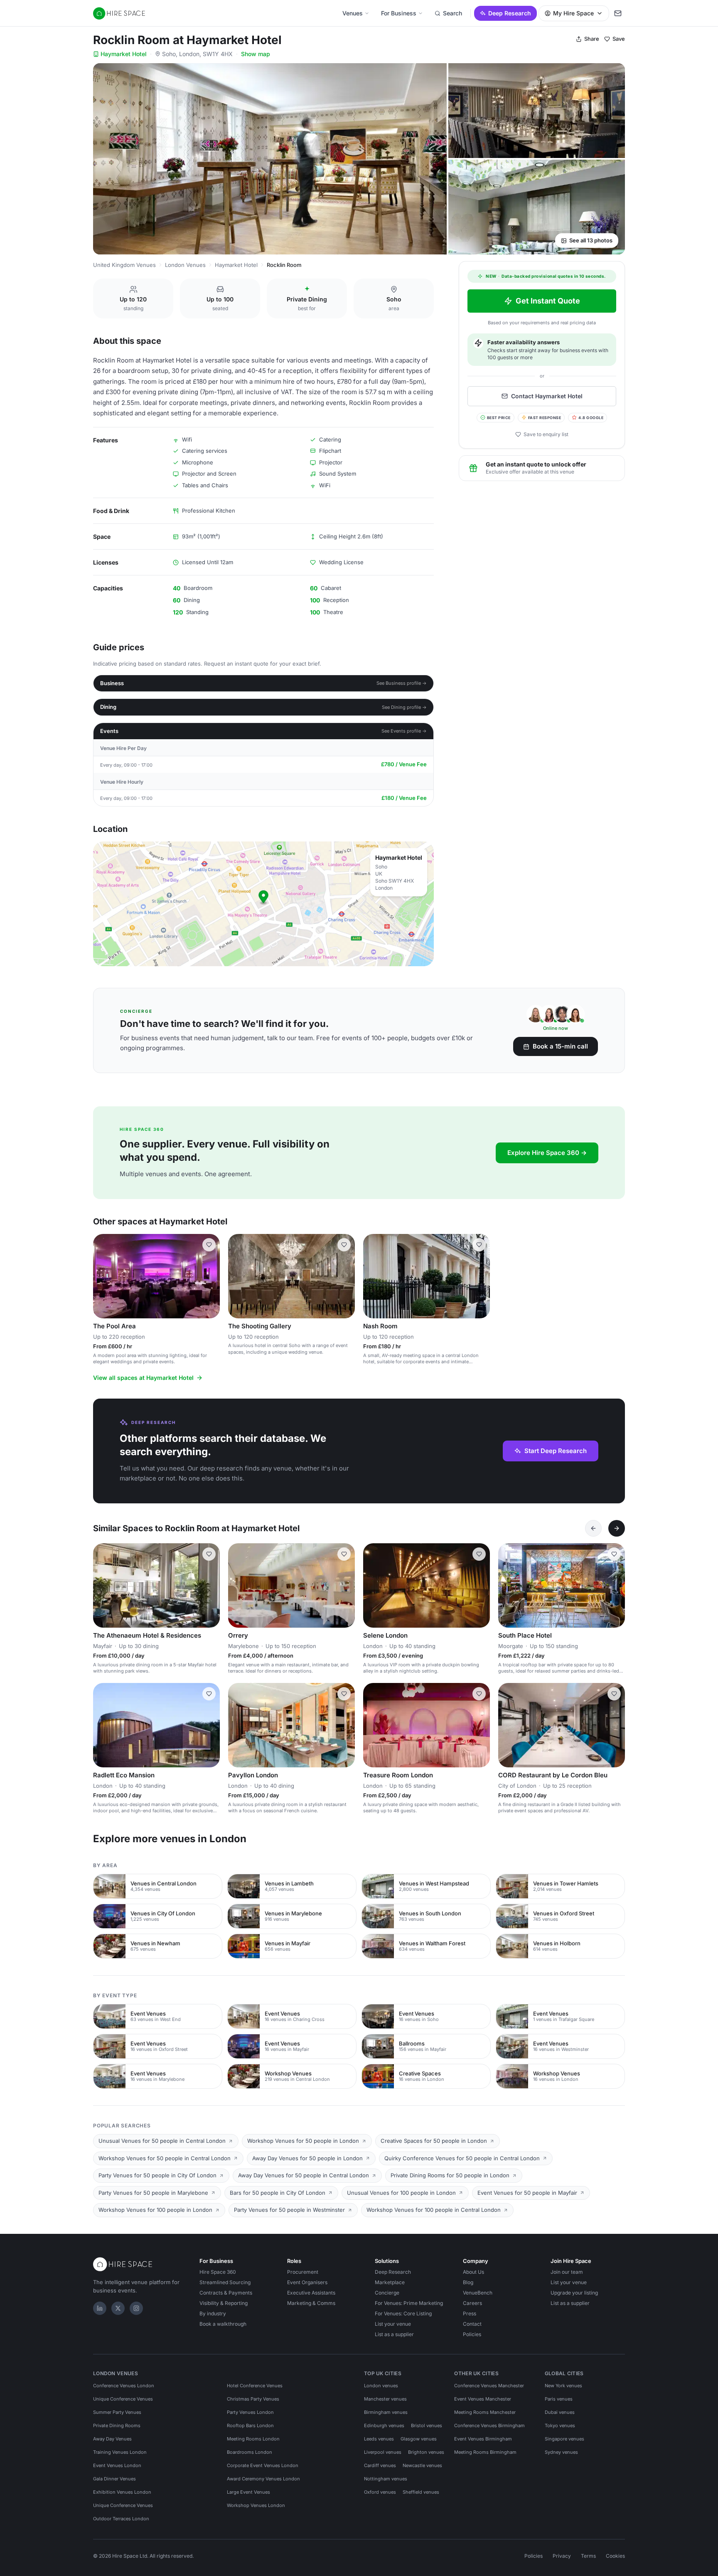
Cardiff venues (380, 2465)
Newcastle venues (422, 2465)
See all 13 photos (591, 240)
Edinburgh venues (384, 2425)
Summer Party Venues (117, 2412)
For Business (399, 13)
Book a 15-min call (560, 1046)
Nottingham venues (386, 2479)
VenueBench (478, 2293)
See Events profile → (404, 731)
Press (470, 2313)
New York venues (563, 2386)
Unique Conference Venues (123, 2399)
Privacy (562, 2556)
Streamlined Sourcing (225, 2282)
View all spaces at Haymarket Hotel (143, 1378)
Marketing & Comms (311, 2303)
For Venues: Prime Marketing (409, 2303)
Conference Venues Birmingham (489, 2425)
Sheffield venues (421, 2492)
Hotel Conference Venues (255, 2386)
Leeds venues (379, 2439)
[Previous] (593, 1528)
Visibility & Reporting (224, 2303)
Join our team (567, 2272)
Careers (472, 2303)
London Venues (185, 265)
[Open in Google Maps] (263, 904)
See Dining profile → (404, 707)
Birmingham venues (386, 2412)
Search (452, 13)
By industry (213, 2313)
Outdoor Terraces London (121, 2519)
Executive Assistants (311, 2293)
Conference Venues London (124, 2386)
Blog (468, 2282)
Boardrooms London (250, 2452)
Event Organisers (307, 2282)
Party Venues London (250, 2412)
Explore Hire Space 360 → (547, 1153)
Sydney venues (561, 2452)
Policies (472, 2334)
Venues (353, 13)
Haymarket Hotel (124, 54)
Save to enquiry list (546, 434)
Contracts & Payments (226, 2293)
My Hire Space (573, 13)
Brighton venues (426, 2452)
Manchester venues (385, 2399)
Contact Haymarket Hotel (547, 396)
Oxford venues (380, 2492)
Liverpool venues (383, 2452)
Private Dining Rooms (117, 2425)
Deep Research (510, 13)
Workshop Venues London (256, 2505)
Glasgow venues (419, 2439)
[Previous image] (103, 1276)
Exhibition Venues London (122, 2492)
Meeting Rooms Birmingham (485, 2452)
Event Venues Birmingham (483, 2439)
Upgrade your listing (574, 2293)
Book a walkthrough (223, 2324)
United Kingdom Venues (124, 265)
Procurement (303, 2272)
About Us (473, 2272)
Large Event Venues (248, 2492)
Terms (588, 2556)
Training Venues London (120, 2452)
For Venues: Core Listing (403, 2313)
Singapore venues (564, 2439)
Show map (256, 54)
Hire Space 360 (218, 2272)
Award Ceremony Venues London (263, 2479)
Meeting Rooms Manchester (485, 2412)
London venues (381, 2386)
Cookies (615, 2556)
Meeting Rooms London (253, 2439)
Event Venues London (117, 2465)
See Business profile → (402, 683)
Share (592, 39)
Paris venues (559, 2399)
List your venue (393, 2324)
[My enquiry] (618, 13)
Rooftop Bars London (250, 2425)
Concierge (387, 2293)
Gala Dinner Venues (114, 2479)
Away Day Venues (112, 2439)
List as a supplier (394, 2334)
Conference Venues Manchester (489, 2386)
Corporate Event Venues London (263, 2465)
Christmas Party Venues (253, 2399)
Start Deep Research (556, 1451)
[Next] (617, 1528)
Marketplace (390, 2282)
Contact (472, 2324)
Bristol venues (427, 2425)
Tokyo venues (560, 2425)
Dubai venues (560, 2412)
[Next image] (210, 1276)
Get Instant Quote (548, 301)
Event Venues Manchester (483, 2399)
